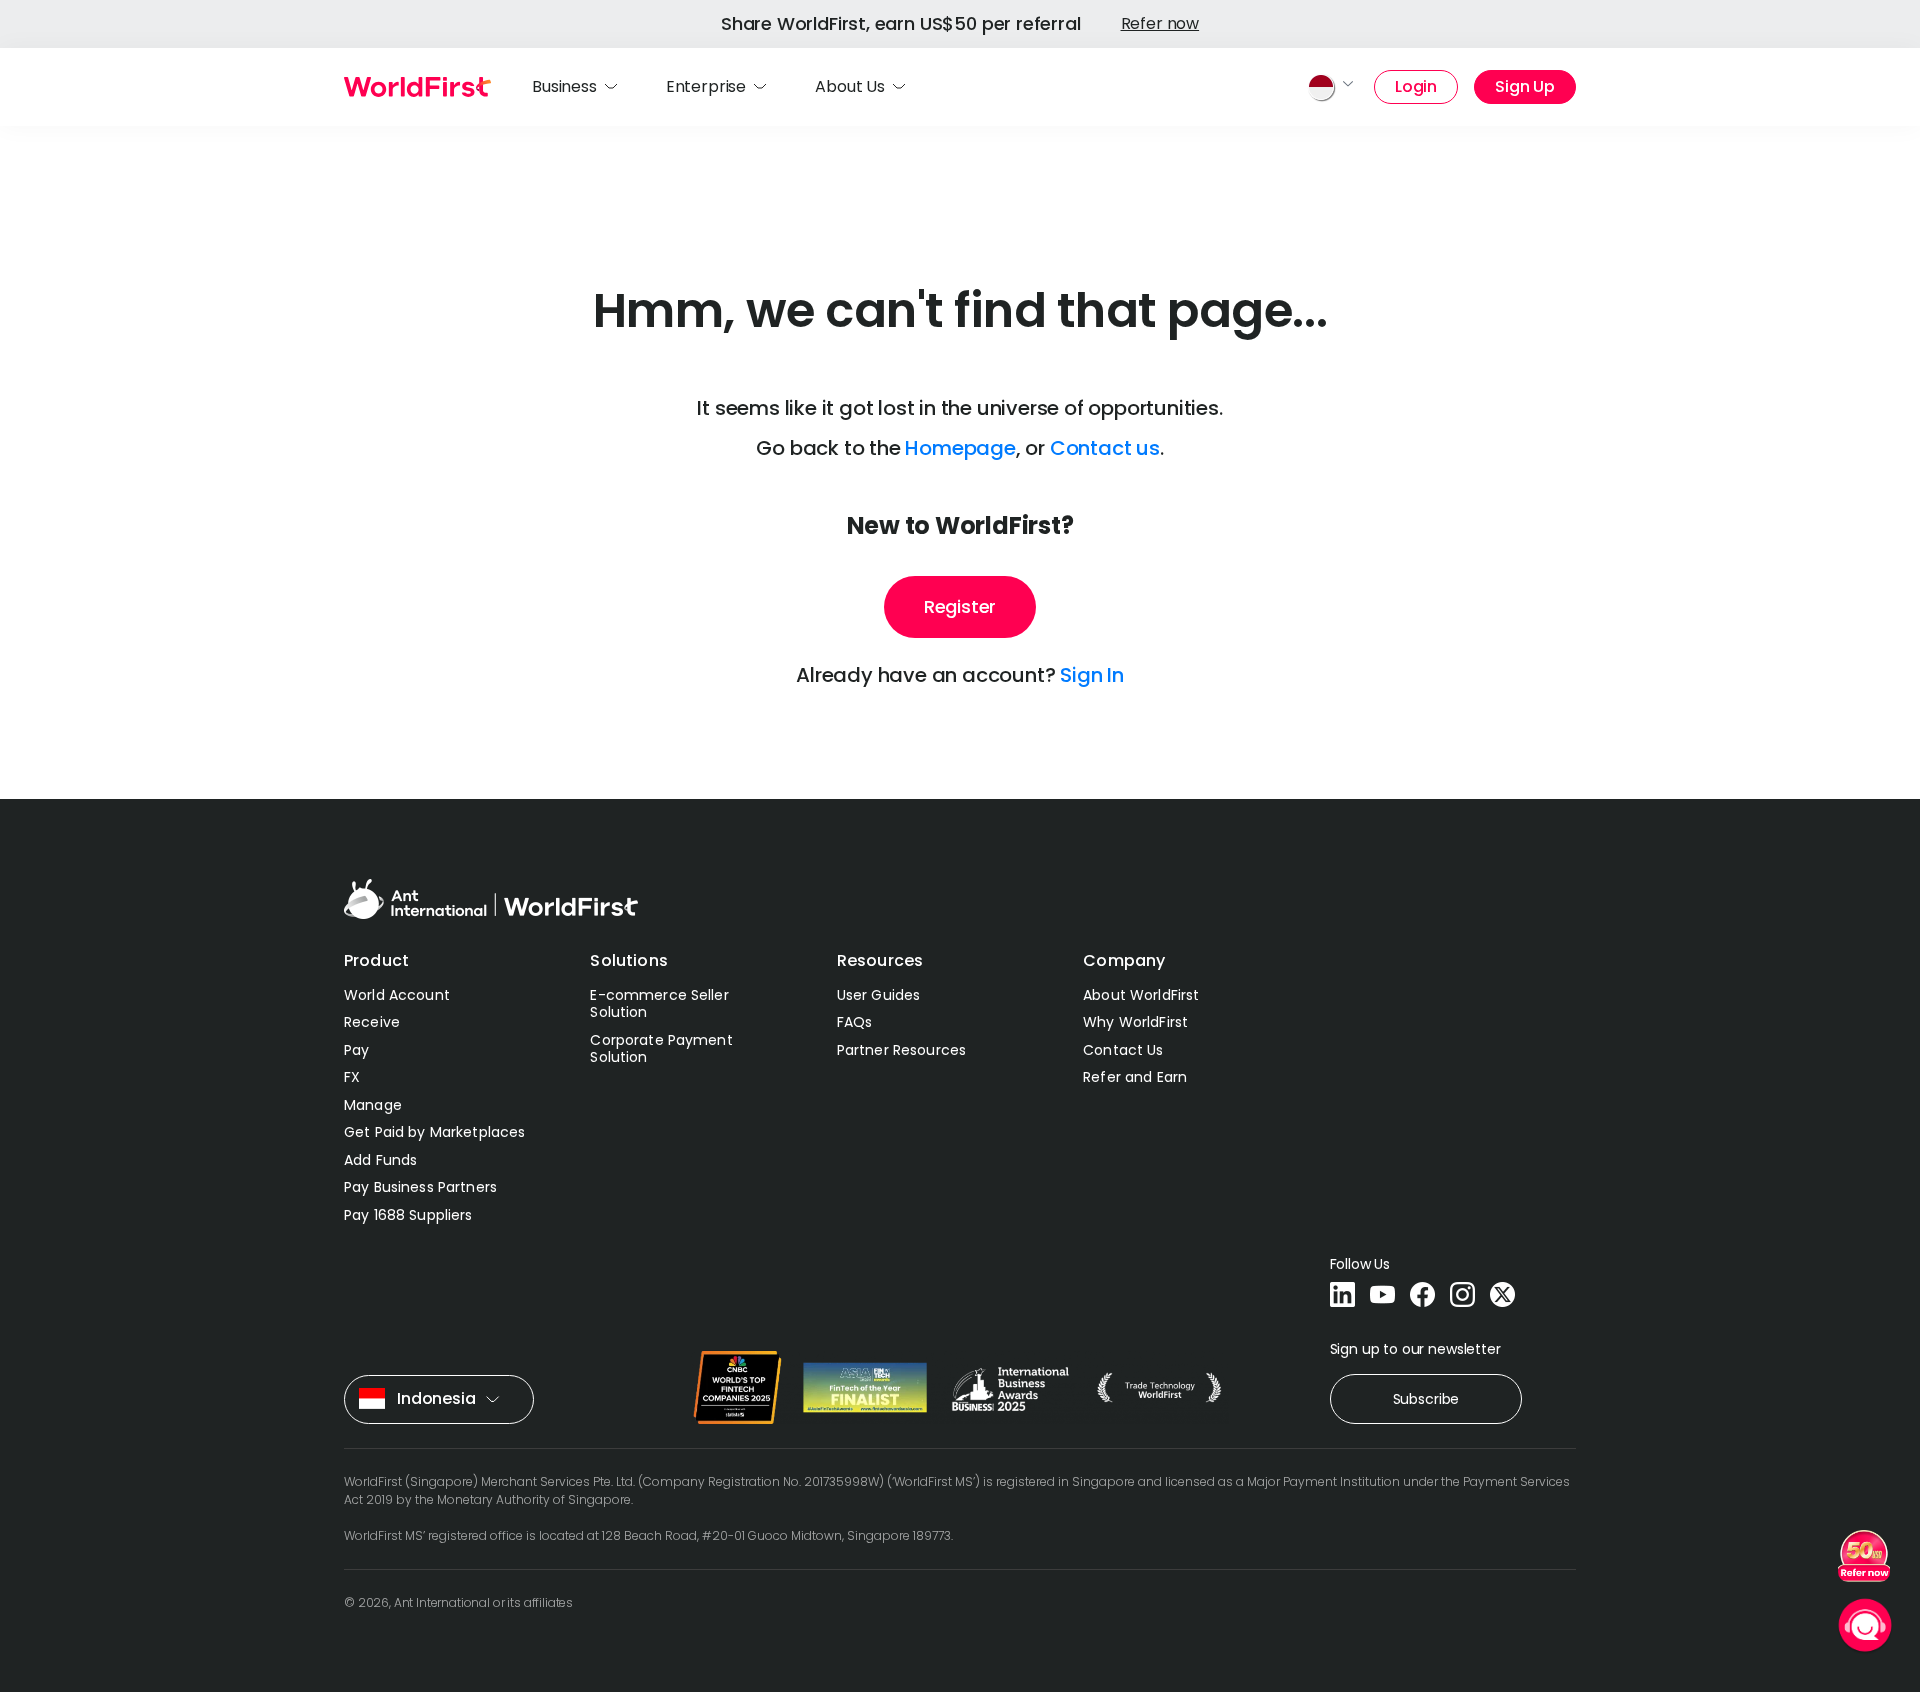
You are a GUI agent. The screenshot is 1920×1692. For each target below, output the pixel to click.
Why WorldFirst (1135, 1022)
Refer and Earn (1135, 1077)
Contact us (1105, 448)
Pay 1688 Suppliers (408, 1215)
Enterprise (706, 86)
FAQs (855, 1022)
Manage (373, 1105)
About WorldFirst (1141, 995)
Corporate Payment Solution (661, 1049)
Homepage (960, 448)
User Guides (879, 995)
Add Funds (380, 1160)
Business (564, 86)
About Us (850, 86)
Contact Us (1123, 1050)
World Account (397, 995)
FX (352, 1077)
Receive (372, 1022)
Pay (356, 1050)
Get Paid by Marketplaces (434, 1132)
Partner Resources (901, 1050)
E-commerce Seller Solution (659, 1004)
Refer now (1160, 23)
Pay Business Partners (420, 1187)
